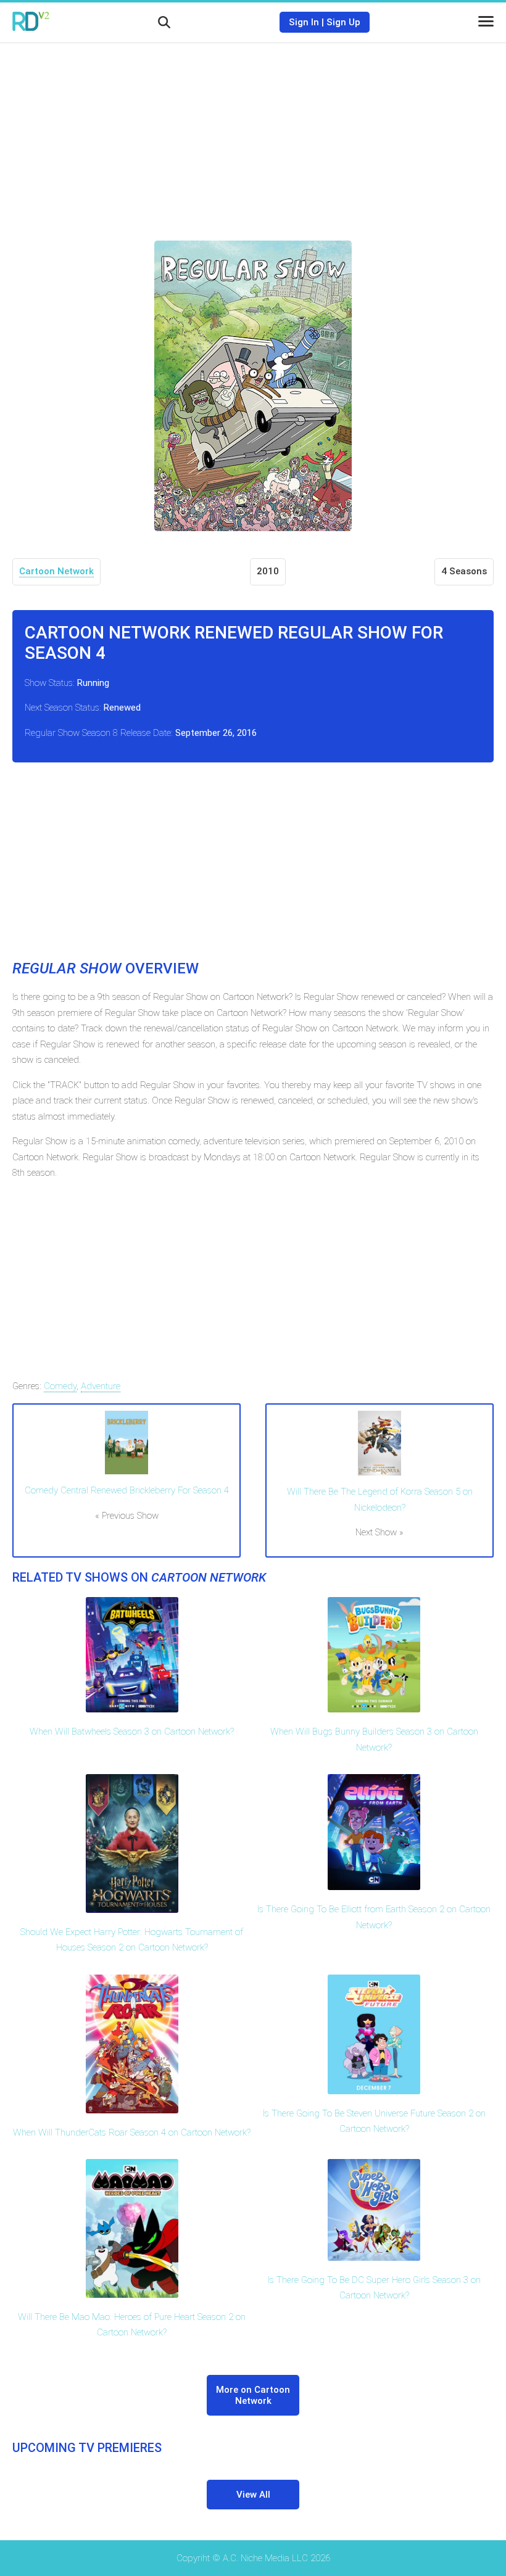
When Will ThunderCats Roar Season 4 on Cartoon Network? (132, 2132)
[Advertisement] (253, 133)
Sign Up (343, 22)
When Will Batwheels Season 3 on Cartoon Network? (132, 1732)
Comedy (60, 1386)
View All (253, 2495)
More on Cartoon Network (253, 2395)
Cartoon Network (56, 571)
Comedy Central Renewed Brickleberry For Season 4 (127, 1490)
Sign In (304, 22)
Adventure (101, 1386)
